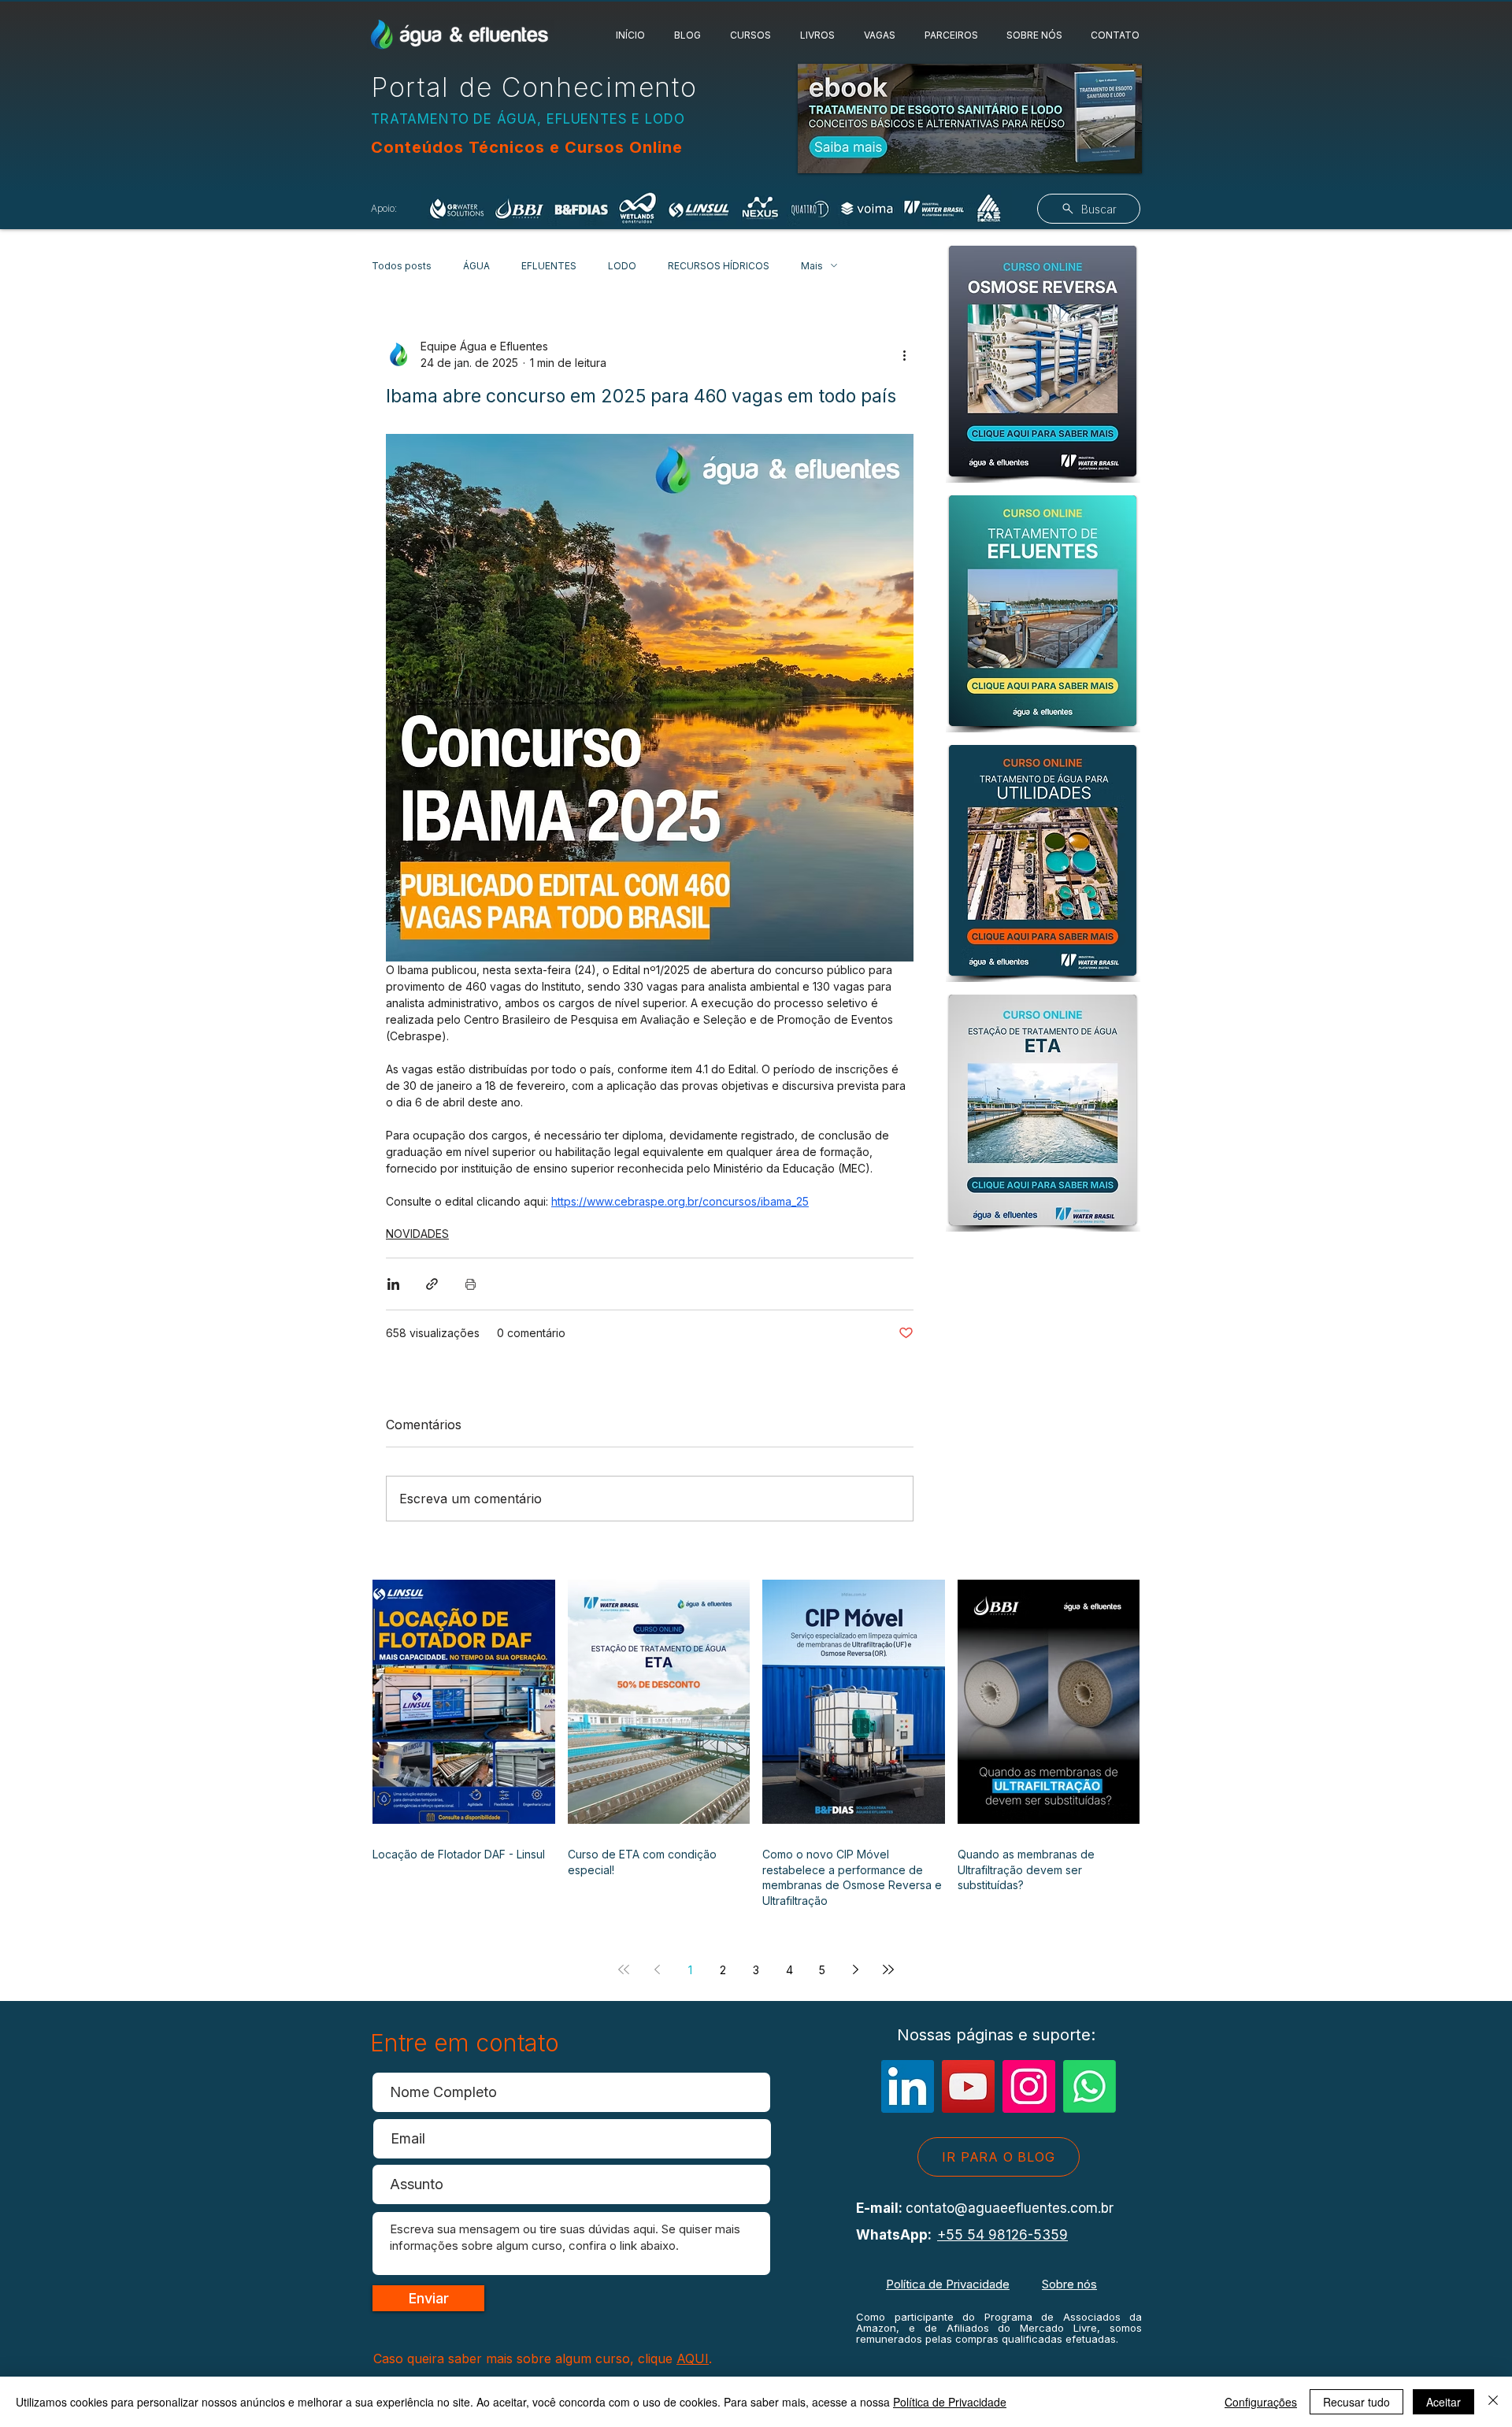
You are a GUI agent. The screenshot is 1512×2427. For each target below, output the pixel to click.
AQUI (693, 2358)
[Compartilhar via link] (432, 1284)
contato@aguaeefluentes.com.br (1010, 2208)
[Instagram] (1029, 2086)
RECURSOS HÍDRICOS (719, 266)
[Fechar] (1493, 2402)
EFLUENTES (549, 266)
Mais (812, 266)
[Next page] (855, 1969)
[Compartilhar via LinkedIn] (393, 1284)
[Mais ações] (904, 354)
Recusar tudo (1356, 2402)
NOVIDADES (417, 1234)
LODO (622, 266)
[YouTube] (968, 2086)
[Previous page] (657, 1969)
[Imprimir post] (471, 1284)
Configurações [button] (1261, 2402)
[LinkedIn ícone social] (908, 2086)
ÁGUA (476, 266)
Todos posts (402, 266)
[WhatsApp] (1090, 2086)
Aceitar (1443, 2402)
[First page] (624, 1969)
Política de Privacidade (948, 2284)
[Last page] (888, 1969)
